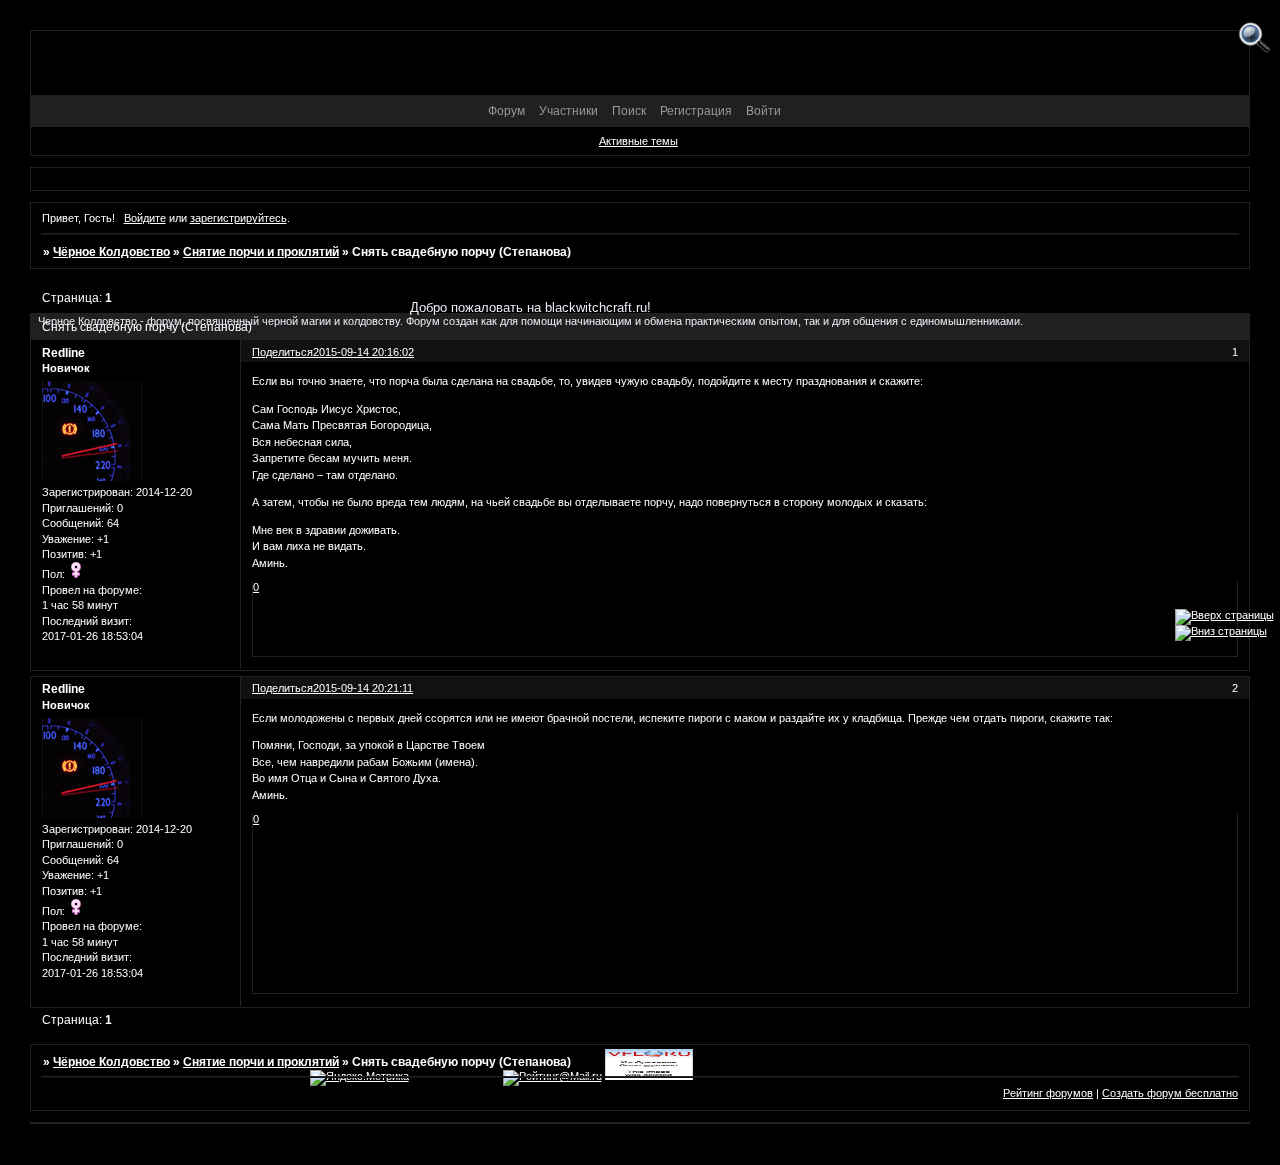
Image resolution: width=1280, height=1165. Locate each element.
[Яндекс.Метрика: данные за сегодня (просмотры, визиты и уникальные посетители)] (359, 1078)
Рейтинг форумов (1048, 1093)
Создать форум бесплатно (1170, 1093)
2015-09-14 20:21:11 (363, 688)
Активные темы (638, 141)
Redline (63, 689)
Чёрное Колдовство (111, 252)
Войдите (145, 218)
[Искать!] (1254, 38)
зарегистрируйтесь (238, 218)
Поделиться (282, 688)
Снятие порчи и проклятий (261, 252)
